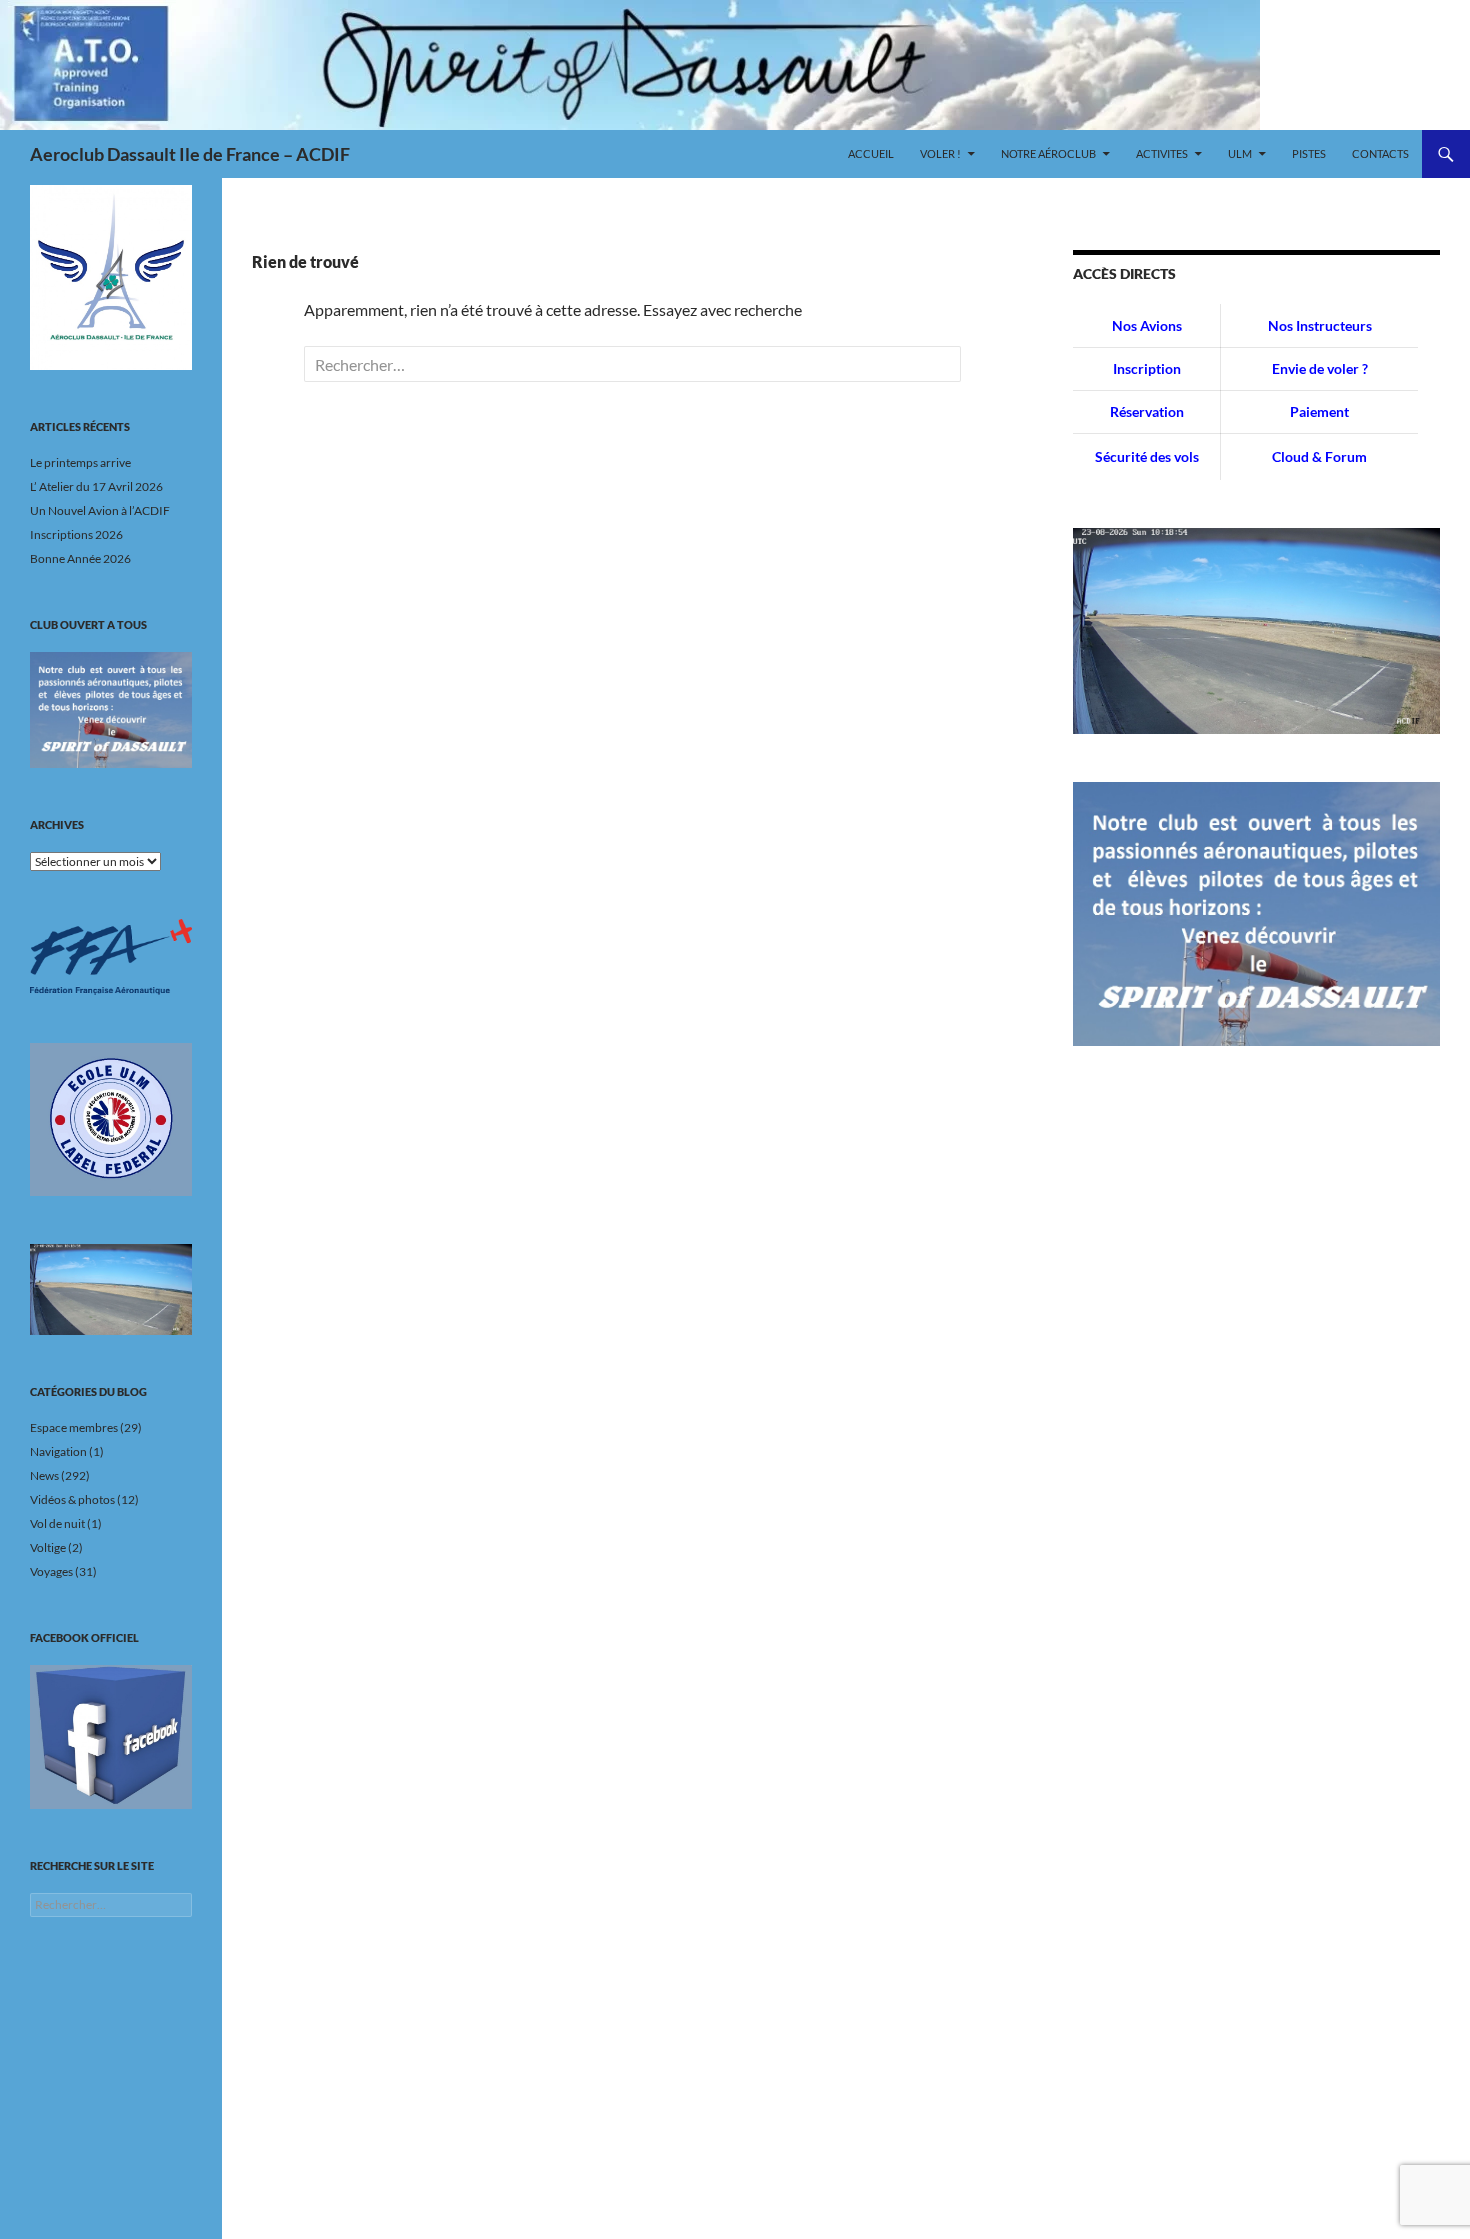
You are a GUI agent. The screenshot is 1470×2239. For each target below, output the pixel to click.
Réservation (1147, 411)
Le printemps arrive (80, 462)
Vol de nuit (57, 1523)
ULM (1240, 153)
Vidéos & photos (72, 1499)
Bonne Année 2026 (80, 558)
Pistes (1309, 153)
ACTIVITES (1162, 153)
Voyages (51, 1571)
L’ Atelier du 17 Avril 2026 (96, 486)
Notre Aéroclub (1048, 153)
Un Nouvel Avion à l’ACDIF (100, 510)
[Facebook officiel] (111, 1737)
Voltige (48, 1547)
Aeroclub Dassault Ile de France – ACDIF (190, 154)
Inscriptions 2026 (76, 534)
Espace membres (74, 1427)
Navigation (58, 1451)
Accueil (871, 153)
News (44, 1475)
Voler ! (940, 153)
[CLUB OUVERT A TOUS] (111, 710)
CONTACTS (1380, 153)
